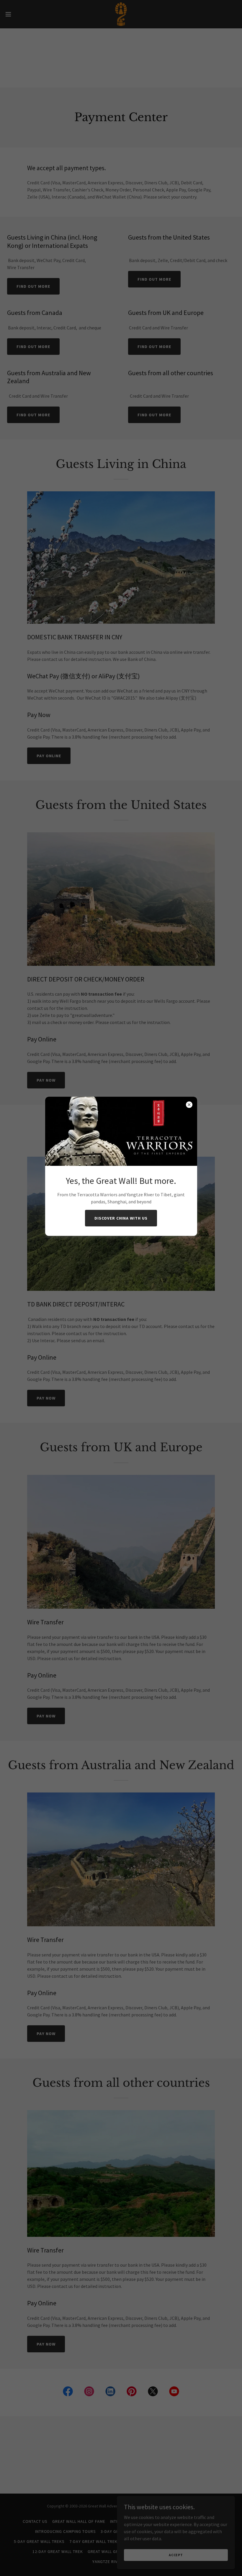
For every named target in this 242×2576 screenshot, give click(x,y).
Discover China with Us (121, 1218)
